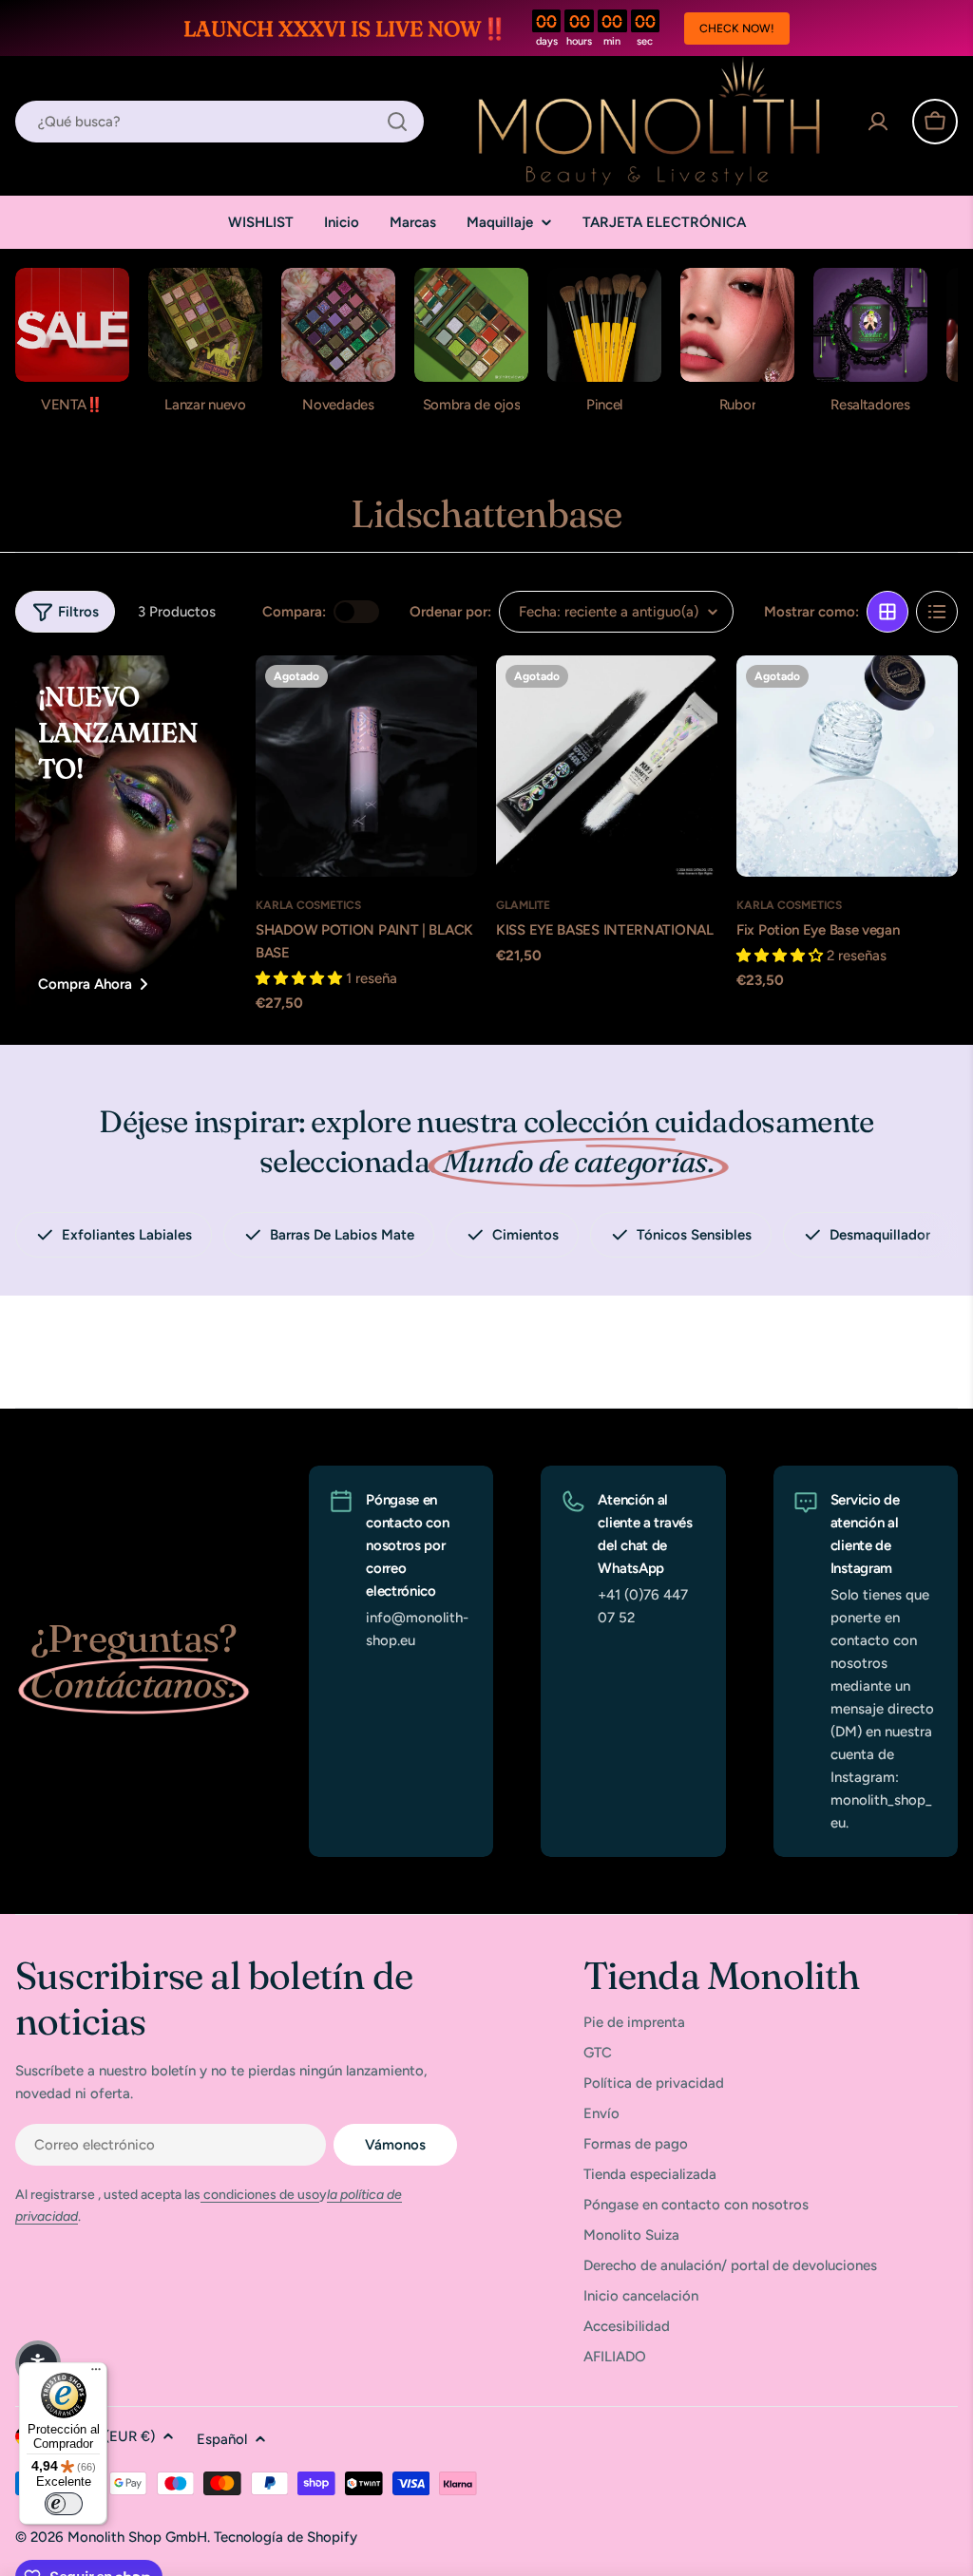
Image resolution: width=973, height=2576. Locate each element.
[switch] (64, 2504)
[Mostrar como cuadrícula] (887, 612)
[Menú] (96, 2374)
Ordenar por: (450, 612)
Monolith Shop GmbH (137, 2537)
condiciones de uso (260, 2195)
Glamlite (523, 905)
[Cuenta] (878, 122)
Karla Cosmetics (308, 905)
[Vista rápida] (451, 695)
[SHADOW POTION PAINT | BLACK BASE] (366, 766)
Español (222, 2439)
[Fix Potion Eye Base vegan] (847, 766)
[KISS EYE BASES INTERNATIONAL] (607, 766)
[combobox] (219, 122)
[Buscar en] (397, 122)
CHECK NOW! (737, 28)
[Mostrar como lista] (937, 612)
